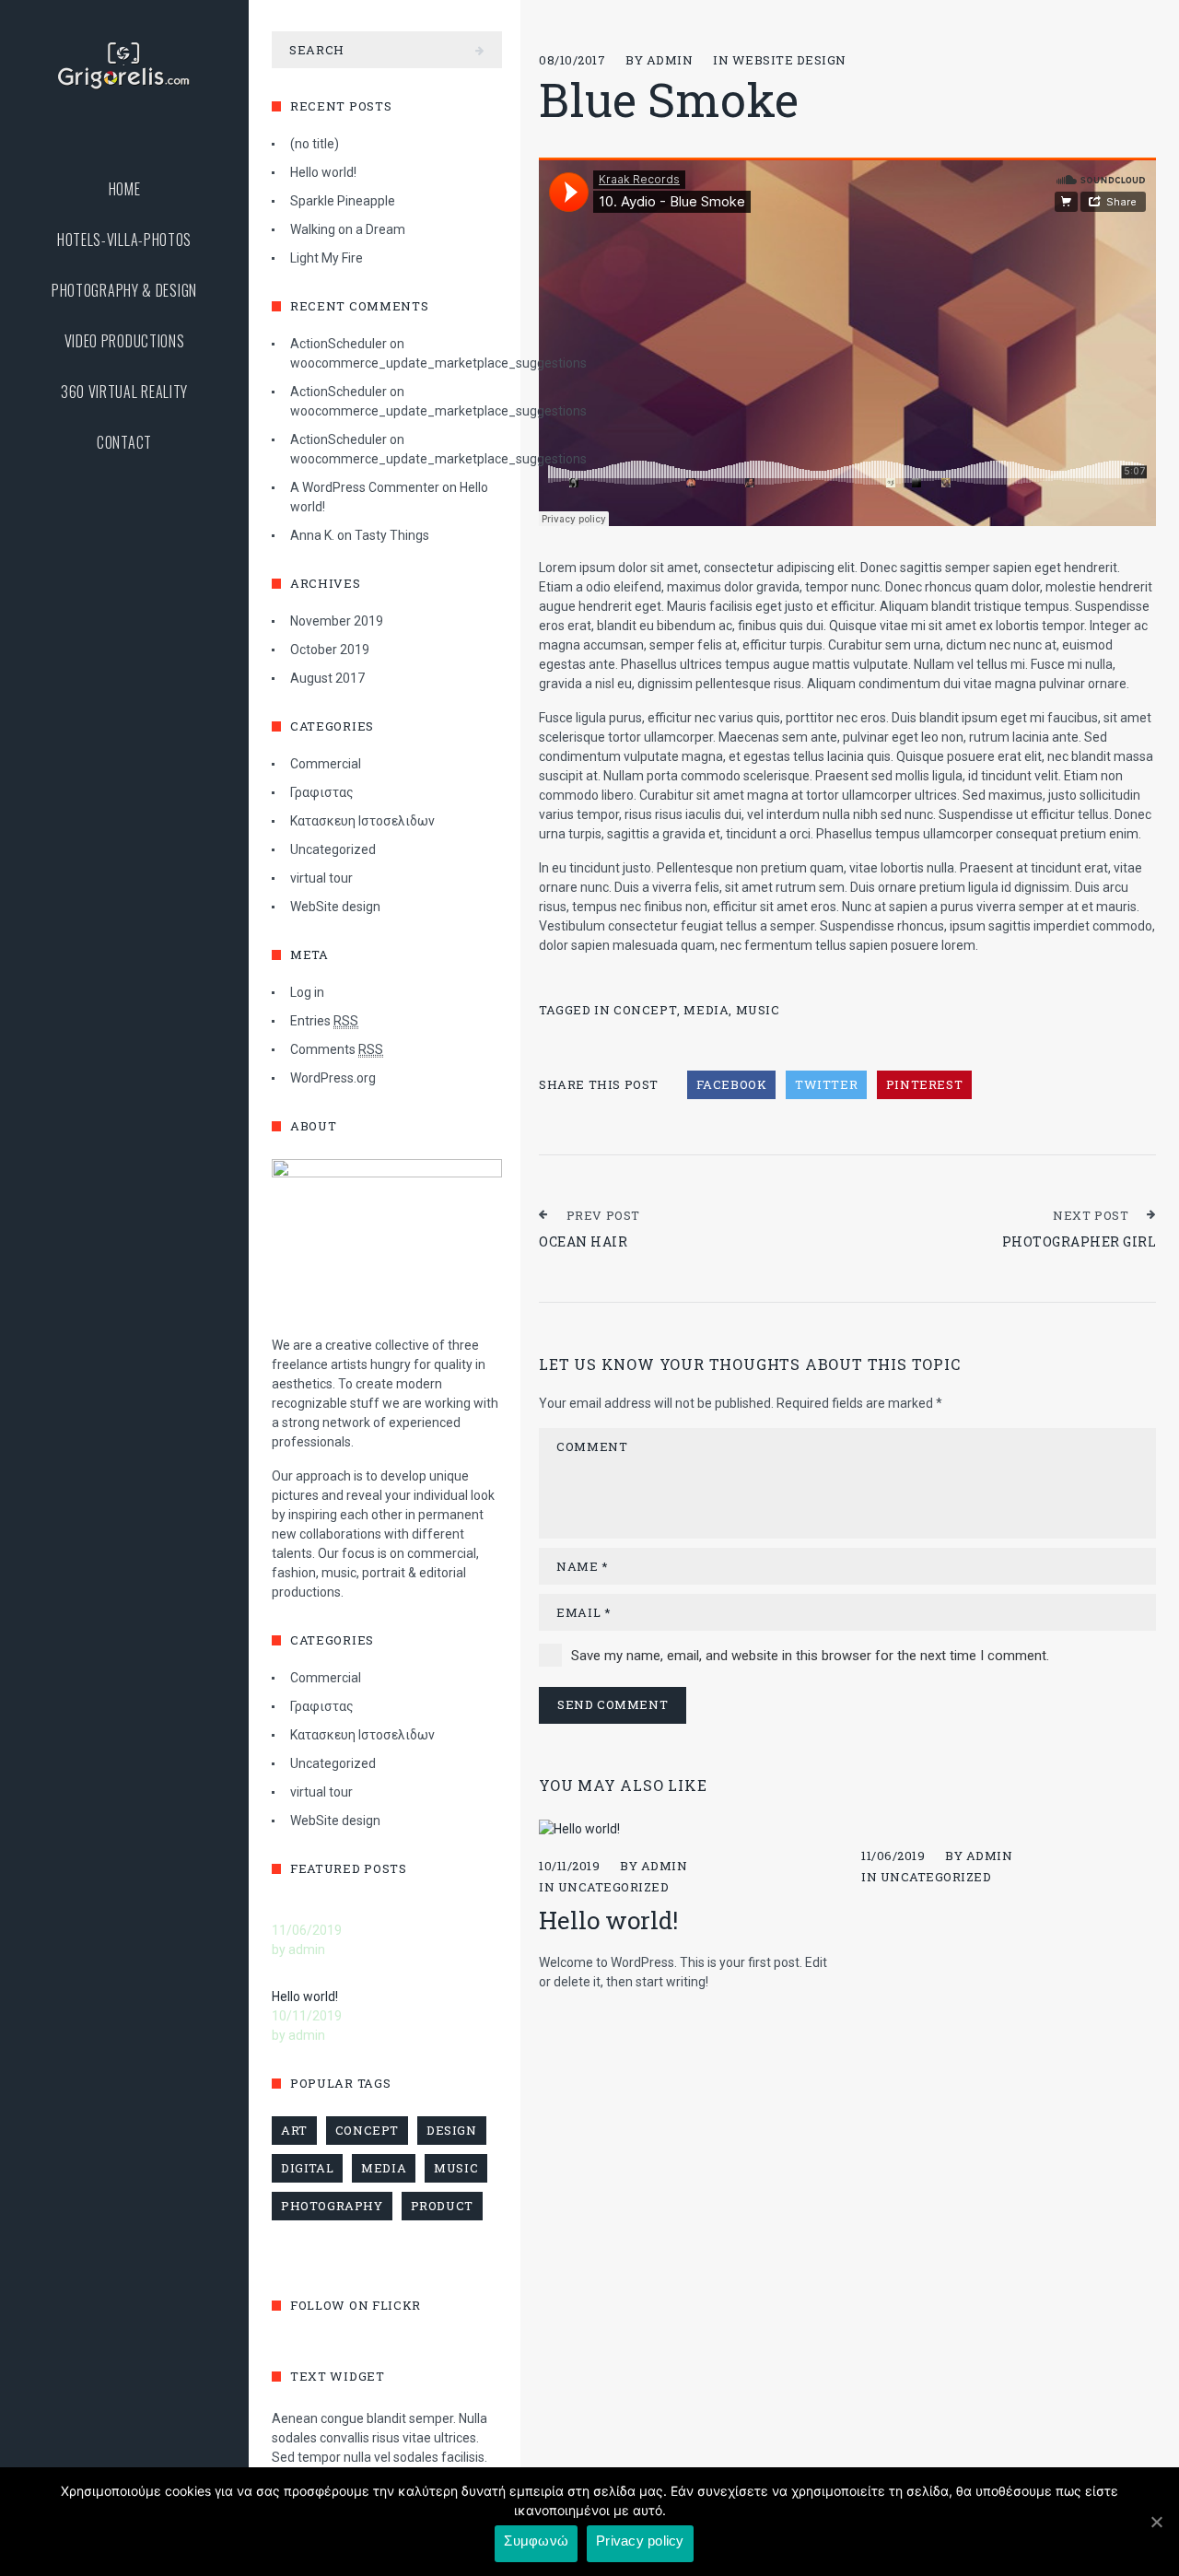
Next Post (1091, 1215)
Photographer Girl (1080, 1241)
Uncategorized (614, 1887)
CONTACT (124, 443)
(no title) (315, 144)
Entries (324, 1021)
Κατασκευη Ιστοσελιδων (362, 821)
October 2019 (330, 650)
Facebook (732, 1084)
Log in (307, 992)
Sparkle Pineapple (343, 201)
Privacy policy (640, 2541)
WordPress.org (333, 1078)
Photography (332, 2206)
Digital (307, 2168)
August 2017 (327, 678)
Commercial (326, 764)
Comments (337, 1049)
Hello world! (608, 1920)
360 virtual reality (124, 392)
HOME (125, 189)
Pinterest (924, 1084)
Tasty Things (392, 535)
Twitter (826, 1084)
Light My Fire (327, 258)
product (442, 2206)
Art (294, 2130)
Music (758, 1010)
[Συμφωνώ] (1156, 2522)
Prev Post (603, 1215)
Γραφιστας (322, 792)
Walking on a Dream (348, 229)
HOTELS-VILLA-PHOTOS (124, 240)
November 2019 (337, 621)
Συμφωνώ (536, 2541)
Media (706, 1010)
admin (670, 60)
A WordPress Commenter (365, 487)
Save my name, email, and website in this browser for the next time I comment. (810, 1656)
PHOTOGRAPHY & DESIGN (124, 291)
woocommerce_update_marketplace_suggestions (438, 363)
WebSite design (789, 60)
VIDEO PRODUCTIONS (125, 341)
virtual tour (321, 878)
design (452, 2130)
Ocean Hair (583, 1241)
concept (645, 1010)
